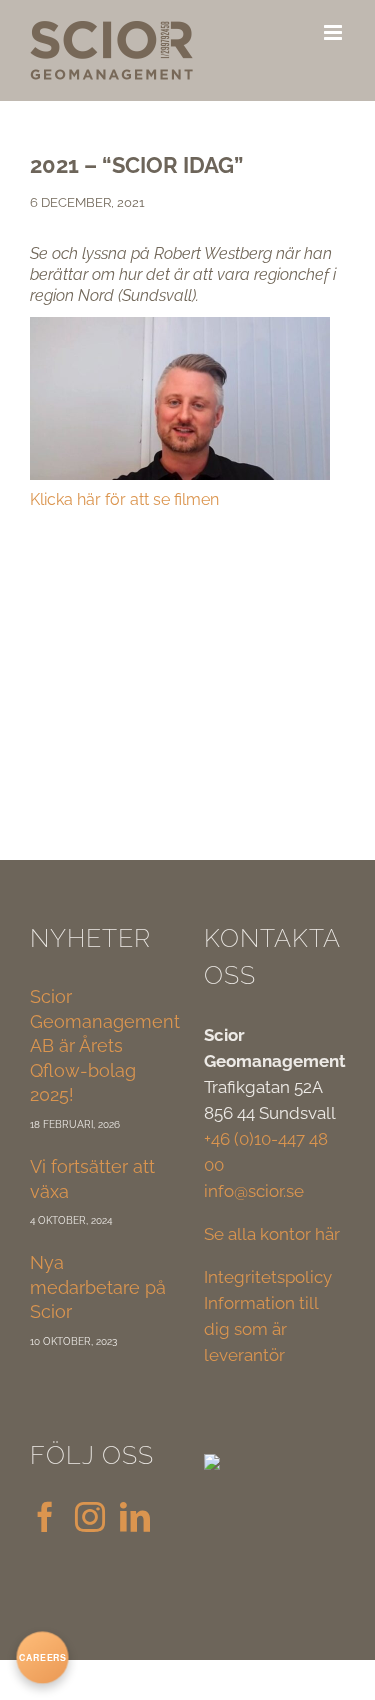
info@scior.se (254, 1191)
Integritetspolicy (268, 1277)
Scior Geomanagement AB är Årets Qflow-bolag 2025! (105, 1045)
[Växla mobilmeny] (334, 32)
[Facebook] (45, 1517)
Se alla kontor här (272, 1234)
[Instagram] (90, 1517)
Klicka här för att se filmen (124, 499)
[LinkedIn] (135, 1517)
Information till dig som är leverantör (261, 1329)
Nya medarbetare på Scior (98, 1287)
